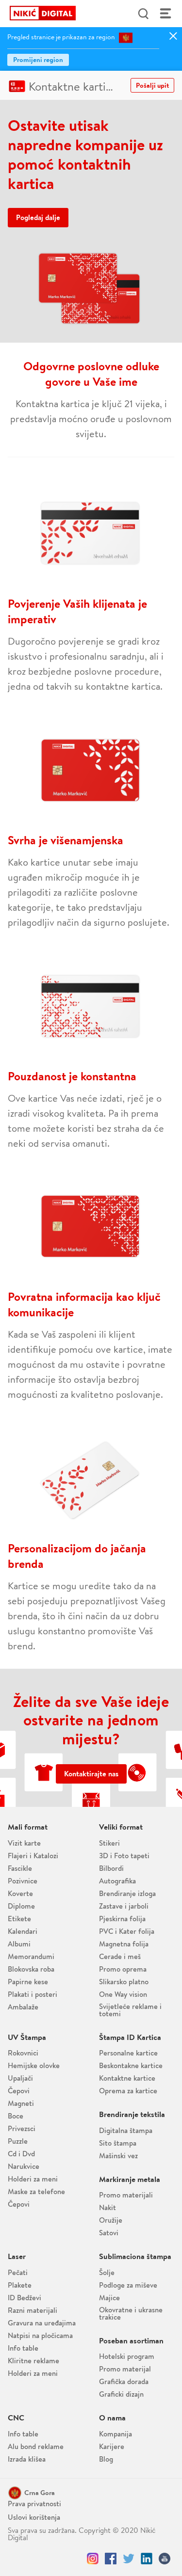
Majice (109, 2298)
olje (107, 2272)
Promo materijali (126, 2195)
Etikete (19, 1919)
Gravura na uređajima (42, 2323)
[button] (35, 2493)
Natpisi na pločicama (40, 2335)
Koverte (20, 1893)
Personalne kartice (128, 2053)
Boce (16, 2116)
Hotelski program (127, 2356)
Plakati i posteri (33, 1994)
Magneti (21, 2103)
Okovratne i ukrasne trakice (131, 2313)
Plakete (20, 2285)
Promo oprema (123, 1969)
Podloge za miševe (128, 2285)
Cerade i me (120, 1956)
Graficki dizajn (121, 2394)
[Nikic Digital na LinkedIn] (147, 2559)
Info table (23, 2348)
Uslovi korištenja (34, 2517)
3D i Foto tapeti (124, 1856)
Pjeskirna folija (122, 1919)
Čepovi (19, 2091)
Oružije (111, 2220)
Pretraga (143, 14)
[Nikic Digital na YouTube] (165, 2559)
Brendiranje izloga (127, 1893)
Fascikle (20, 1868)
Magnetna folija (124, 1944)
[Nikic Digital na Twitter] (129, 2559)
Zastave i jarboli (124, 1906)
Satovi (109, 2233)
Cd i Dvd (21, 2154)
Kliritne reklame (33, 2361)
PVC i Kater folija (127, 1931)
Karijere (112, 2446)
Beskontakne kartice (131, 2065)
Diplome (21, 1906)
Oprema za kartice (128, 2091)
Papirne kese (28, 1982)
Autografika (117, 1881)
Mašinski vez (118, 2156)
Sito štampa (118, 2143)
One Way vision (123, 1994)
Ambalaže (23, 2007)
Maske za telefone (36, 2191)
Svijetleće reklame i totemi (130, 2010)
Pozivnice (23, 1881)
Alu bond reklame (36, 2446)
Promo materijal (125, 2369)
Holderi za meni (33, 2179)
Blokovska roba (31, 1969)
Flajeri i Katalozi (33, 1856)
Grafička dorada (124, 2381)
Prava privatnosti (34, 2504)
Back (17, 14)
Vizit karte (24, 1843)
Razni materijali (33, 2310)
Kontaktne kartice (72, 86)
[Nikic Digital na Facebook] (111, 2559)
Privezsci (22, 2128)
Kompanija (116, 2434)
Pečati (18, 2272)
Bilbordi (111, 1868)
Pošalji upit (152, 85)
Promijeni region (38, 60)
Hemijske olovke (34, 2065)
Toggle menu (165, 14)
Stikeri (109, 1843)
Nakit (108, 2207)
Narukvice (24, 2166)
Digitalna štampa (126, 2130)
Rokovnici (23, 2053)
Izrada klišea (27, 2459)
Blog (106, 2459)
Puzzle (18, 2141)
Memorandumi (31, 1956)
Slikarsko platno (124, 1982)
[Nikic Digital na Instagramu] (93, 2559)
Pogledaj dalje (38, 217)
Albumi (19, 1944)
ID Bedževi (25, 2298)
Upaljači (20, 2078)
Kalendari (23, 1931)
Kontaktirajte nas (91, 1774)
